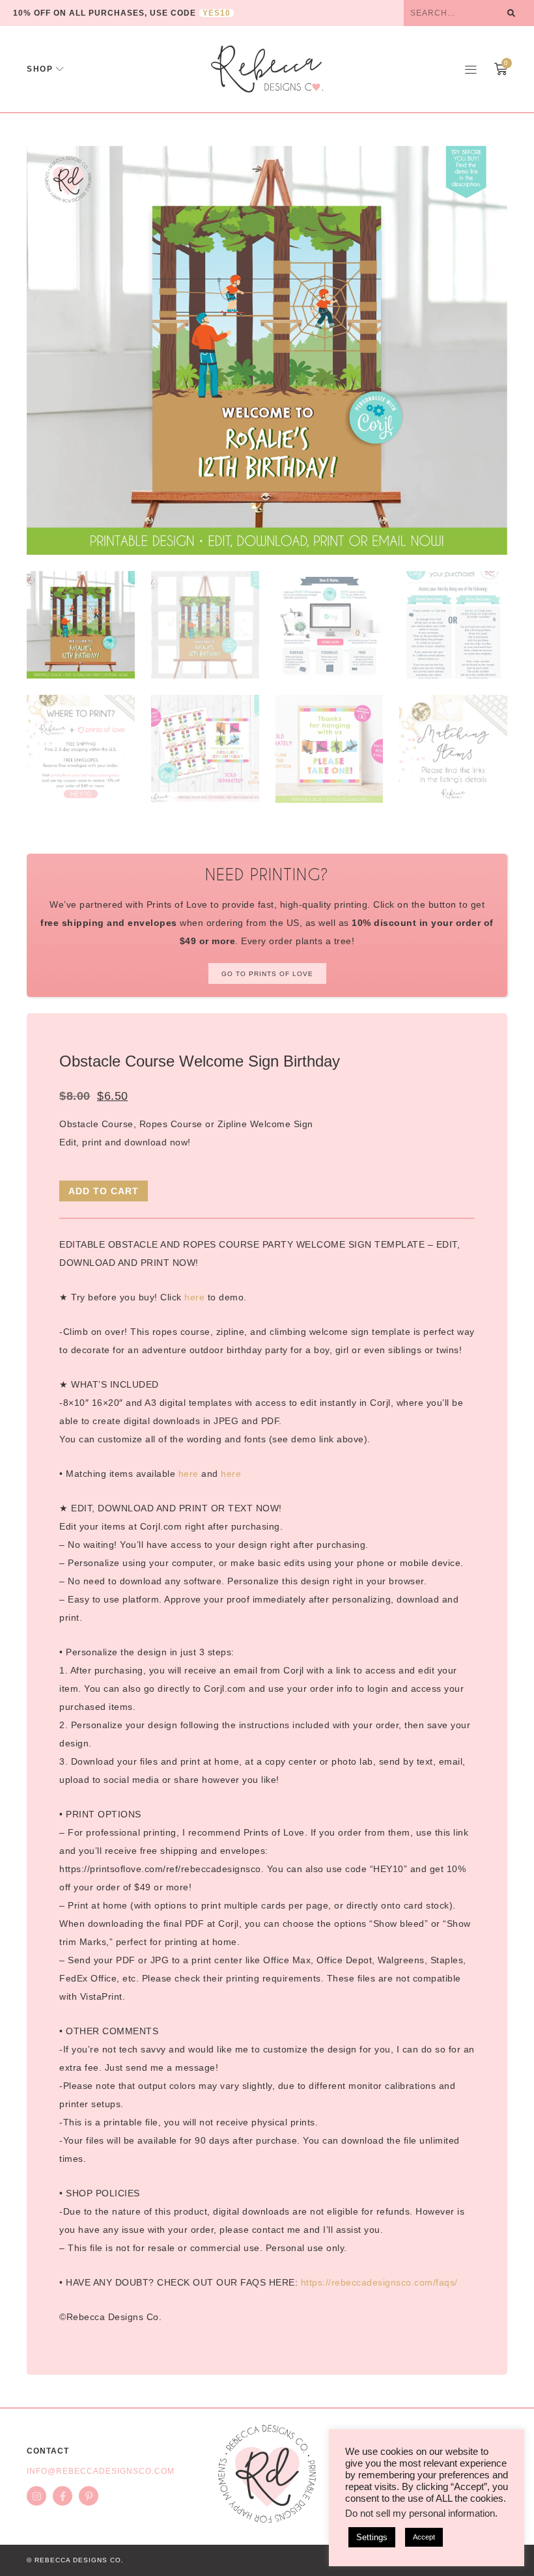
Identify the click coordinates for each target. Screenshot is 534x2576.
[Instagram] (36, 2496)
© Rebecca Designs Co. (75, 2560)
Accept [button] (424, 2537)
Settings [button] (372, 2537)
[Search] (511, 13)
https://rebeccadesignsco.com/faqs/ (379, 2282)
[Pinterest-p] (89, 2496)
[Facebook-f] (63, 2496)
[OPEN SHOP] (60, 69)
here (194, 1297)
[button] (471, 69)
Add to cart (104, 1191)
